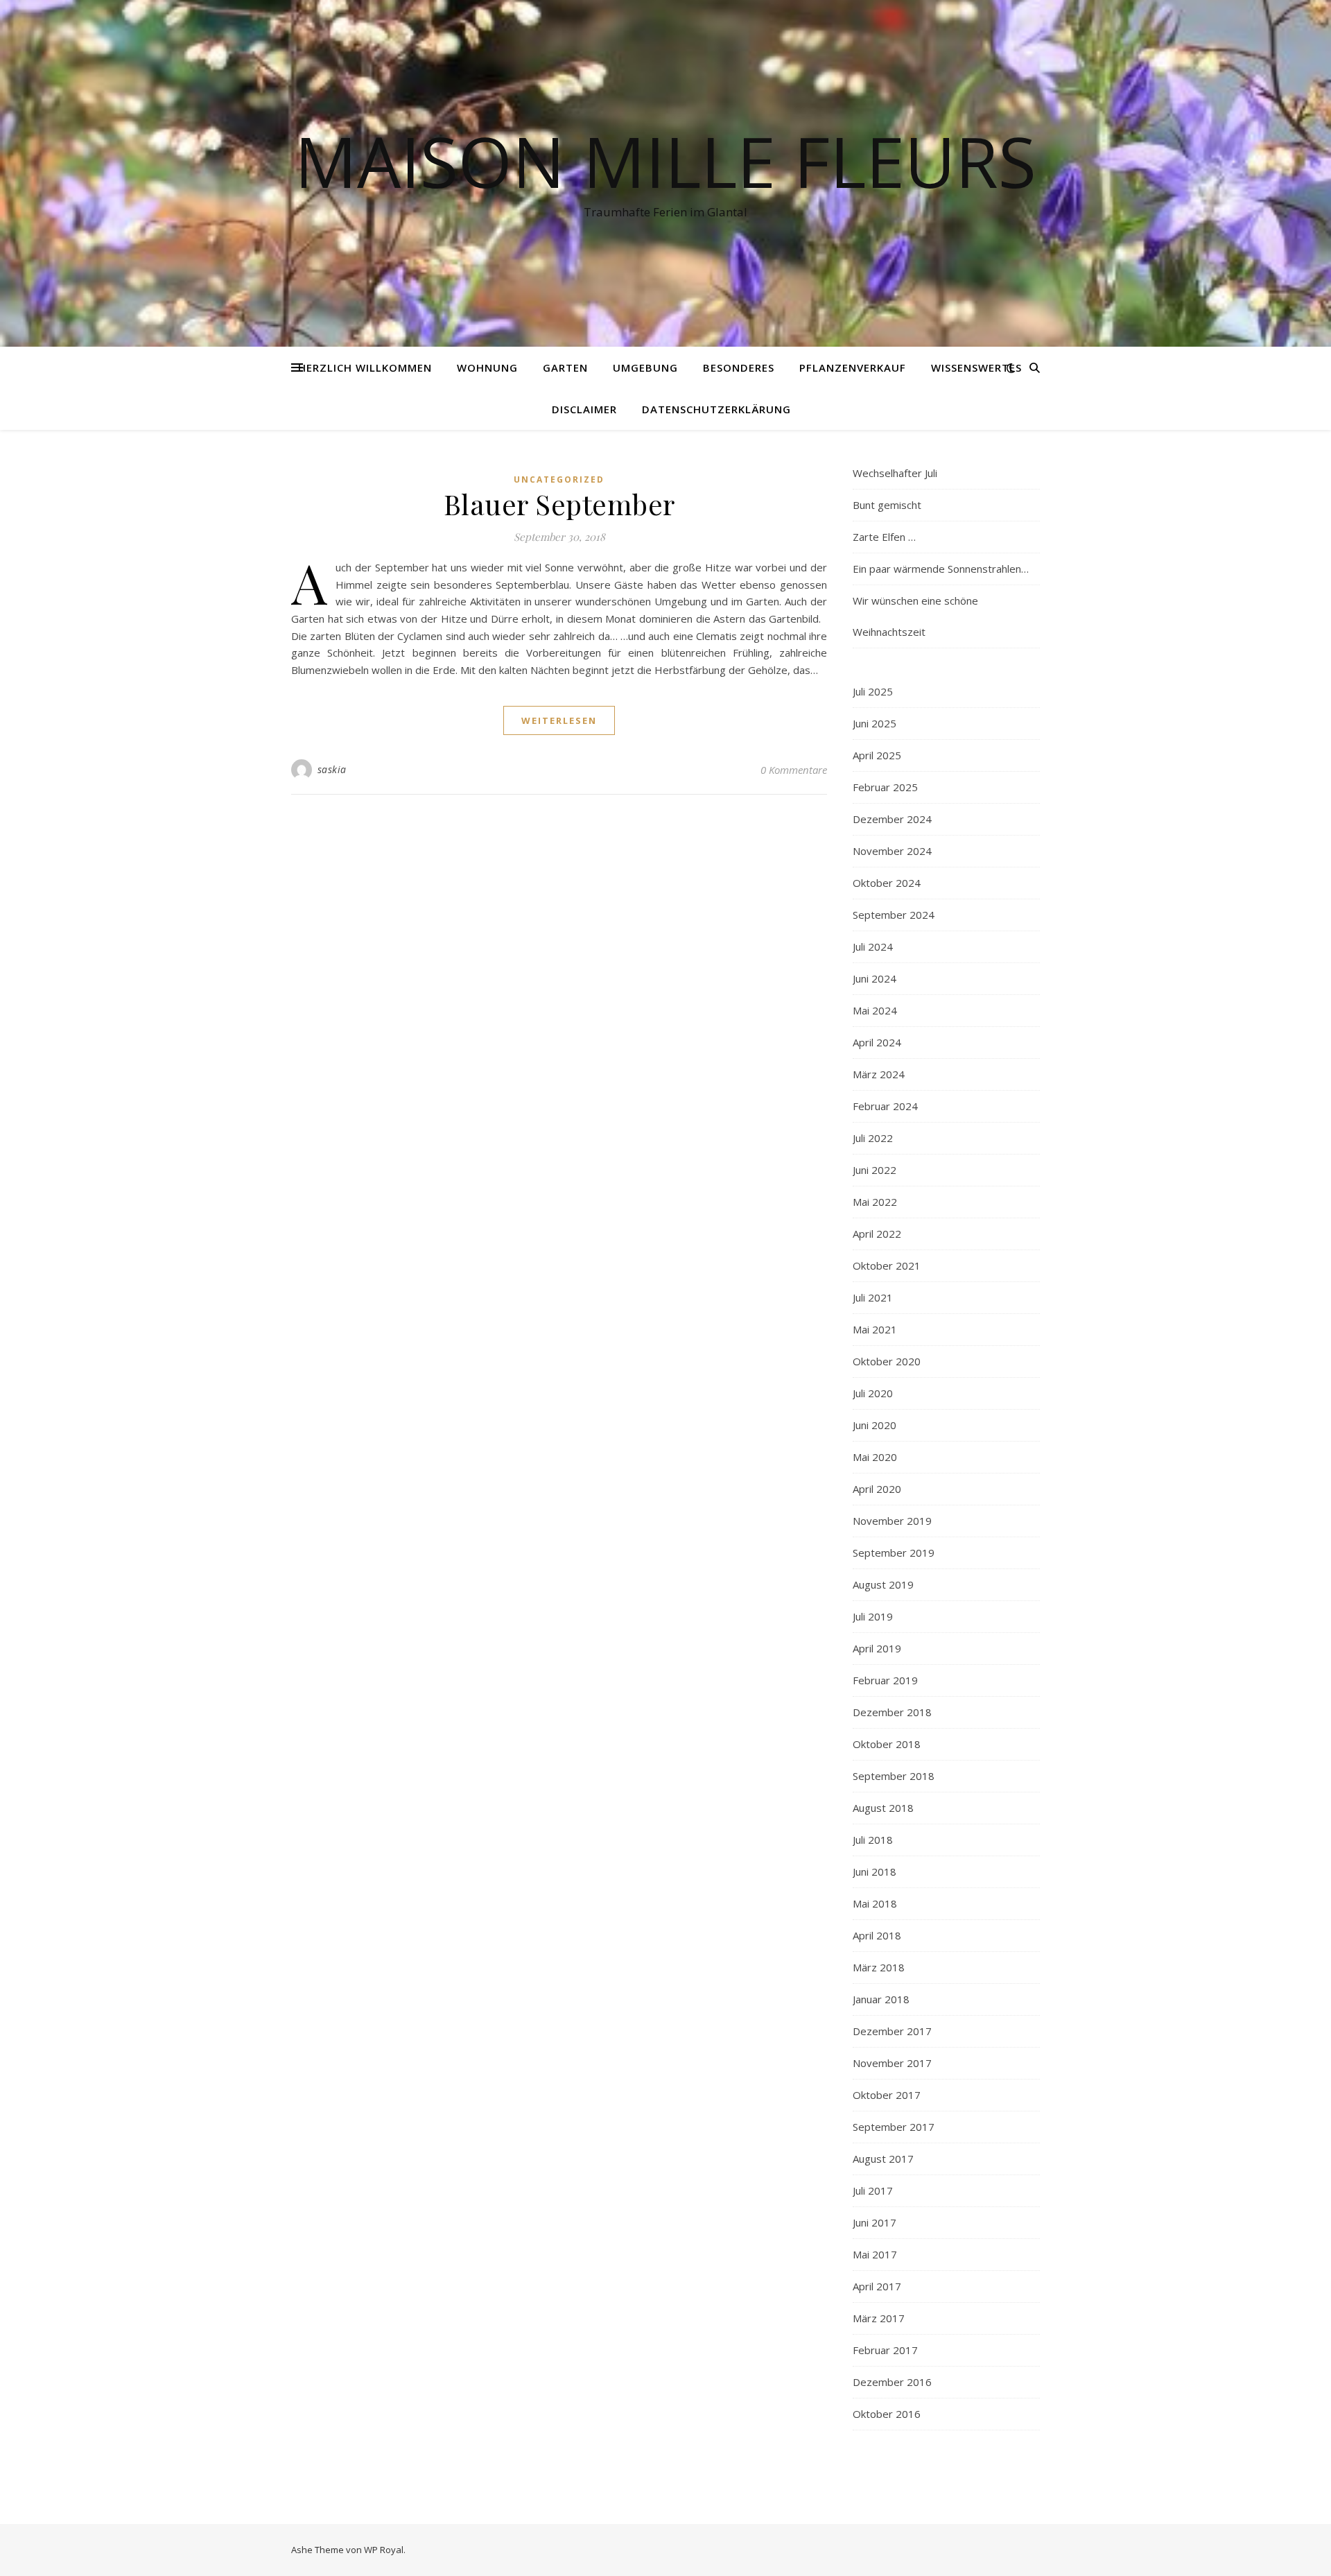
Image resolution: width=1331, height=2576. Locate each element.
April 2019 (877, 1648)
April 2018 (877, 1935)
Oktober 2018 (887, 1744)
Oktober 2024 (887, 883)
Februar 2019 (885, 1680)
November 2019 (892, 1521)
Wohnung (487, 368)
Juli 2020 (873, 1393)
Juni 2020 (875, 1425)
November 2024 (892, 851)
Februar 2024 (885, 1106)
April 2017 (877, 2286)
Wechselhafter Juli (895, 473)
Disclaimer (584, 409)
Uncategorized (559, 479)
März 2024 (879, 1074)
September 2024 (894, 915)
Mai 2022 (875, 1202)
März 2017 (879, 2318)
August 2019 (883, 1584)
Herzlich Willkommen (365, 368)
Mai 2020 (875, 1457)
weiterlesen (559, 720)
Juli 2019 (873, 1616)
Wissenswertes (976, 368)
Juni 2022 (875, 1170)
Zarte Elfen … (884, 537)
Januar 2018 (881, 1999)
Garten (565, 368)
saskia (332, 769)
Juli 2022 (873, 1138)
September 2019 (894, 1553)
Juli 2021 (873, 1297)
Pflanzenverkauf (853, 368)
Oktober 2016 (887, 2414)
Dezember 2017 (892, 2031)
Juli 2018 (873, 1840)
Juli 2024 (873, 946)
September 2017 (894, 2127)
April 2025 (877, 755)
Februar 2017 (885, 2350)
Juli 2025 (873, 691)
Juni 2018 (875, 1872)
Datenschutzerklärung (716, 409)
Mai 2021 (875, 1329)
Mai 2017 (875, 2254)
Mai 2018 (875, 1903)
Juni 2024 (875, 978)
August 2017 (883, 2159)
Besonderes (739, 368)
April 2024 (877, 1042)
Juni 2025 (875, 723)
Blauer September (559, 504)
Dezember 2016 (892, 2382)
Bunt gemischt (887, 505)
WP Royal (384, 2550)
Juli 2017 (873, 2190)
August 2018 (883, 1808)
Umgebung (645, 368)
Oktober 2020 (887, 1361)
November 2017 (892, 2063)
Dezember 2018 (892, 1712)
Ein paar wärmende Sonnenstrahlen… (941, 569)
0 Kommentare (794, 770)
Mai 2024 (875, 1010)
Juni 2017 (875, 2222)
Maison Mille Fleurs (665, 161)
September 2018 (894, 1776)
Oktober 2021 (887, 1265)
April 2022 (877, 1234)
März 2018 (879, 1967)
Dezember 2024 (892, 819)
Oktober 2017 (887, 2095)
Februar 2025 (885, 787)
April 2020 (877, 1489)
